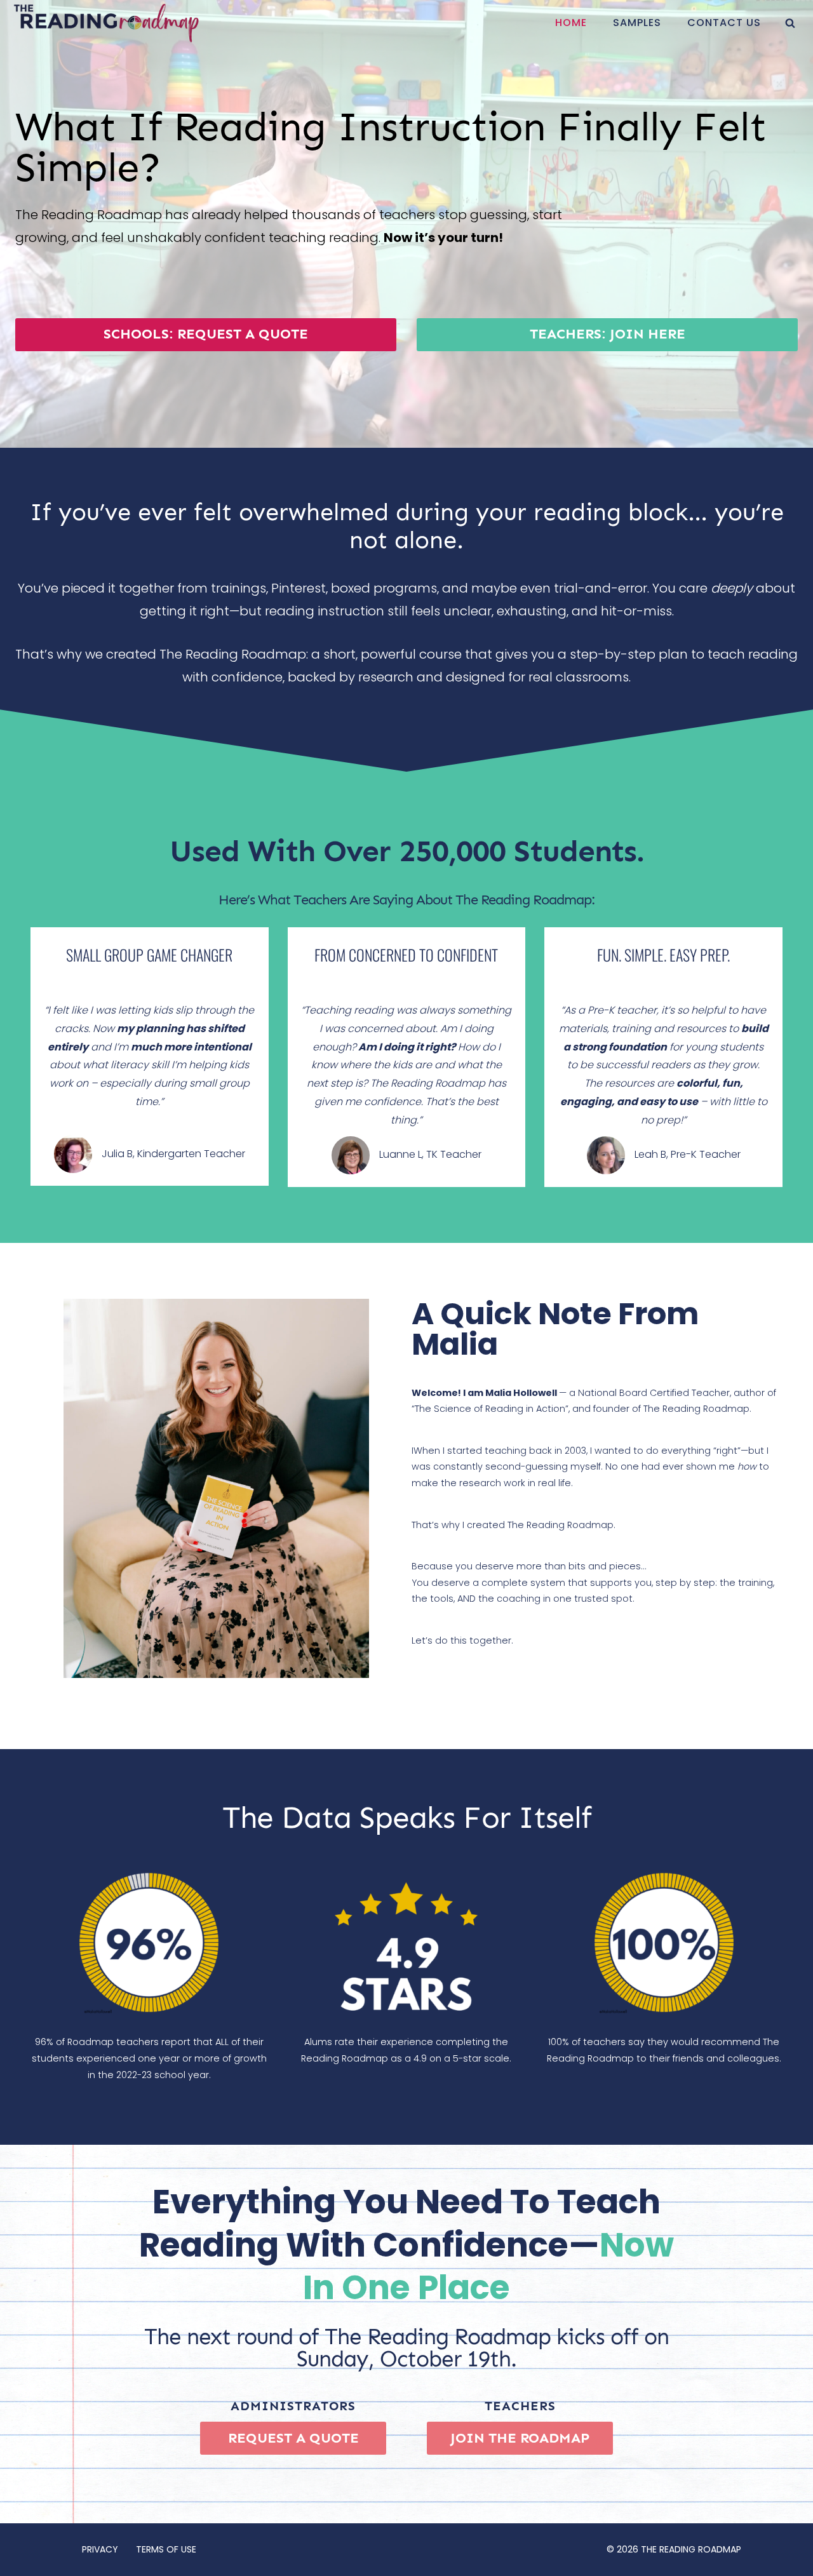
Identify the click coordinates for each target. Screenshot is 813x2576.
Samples (637, 23)
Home (571, 23)
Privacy (100, 2549)
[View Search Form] (790, 23)
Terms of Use (166, 2549)
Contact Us (724, 23)
